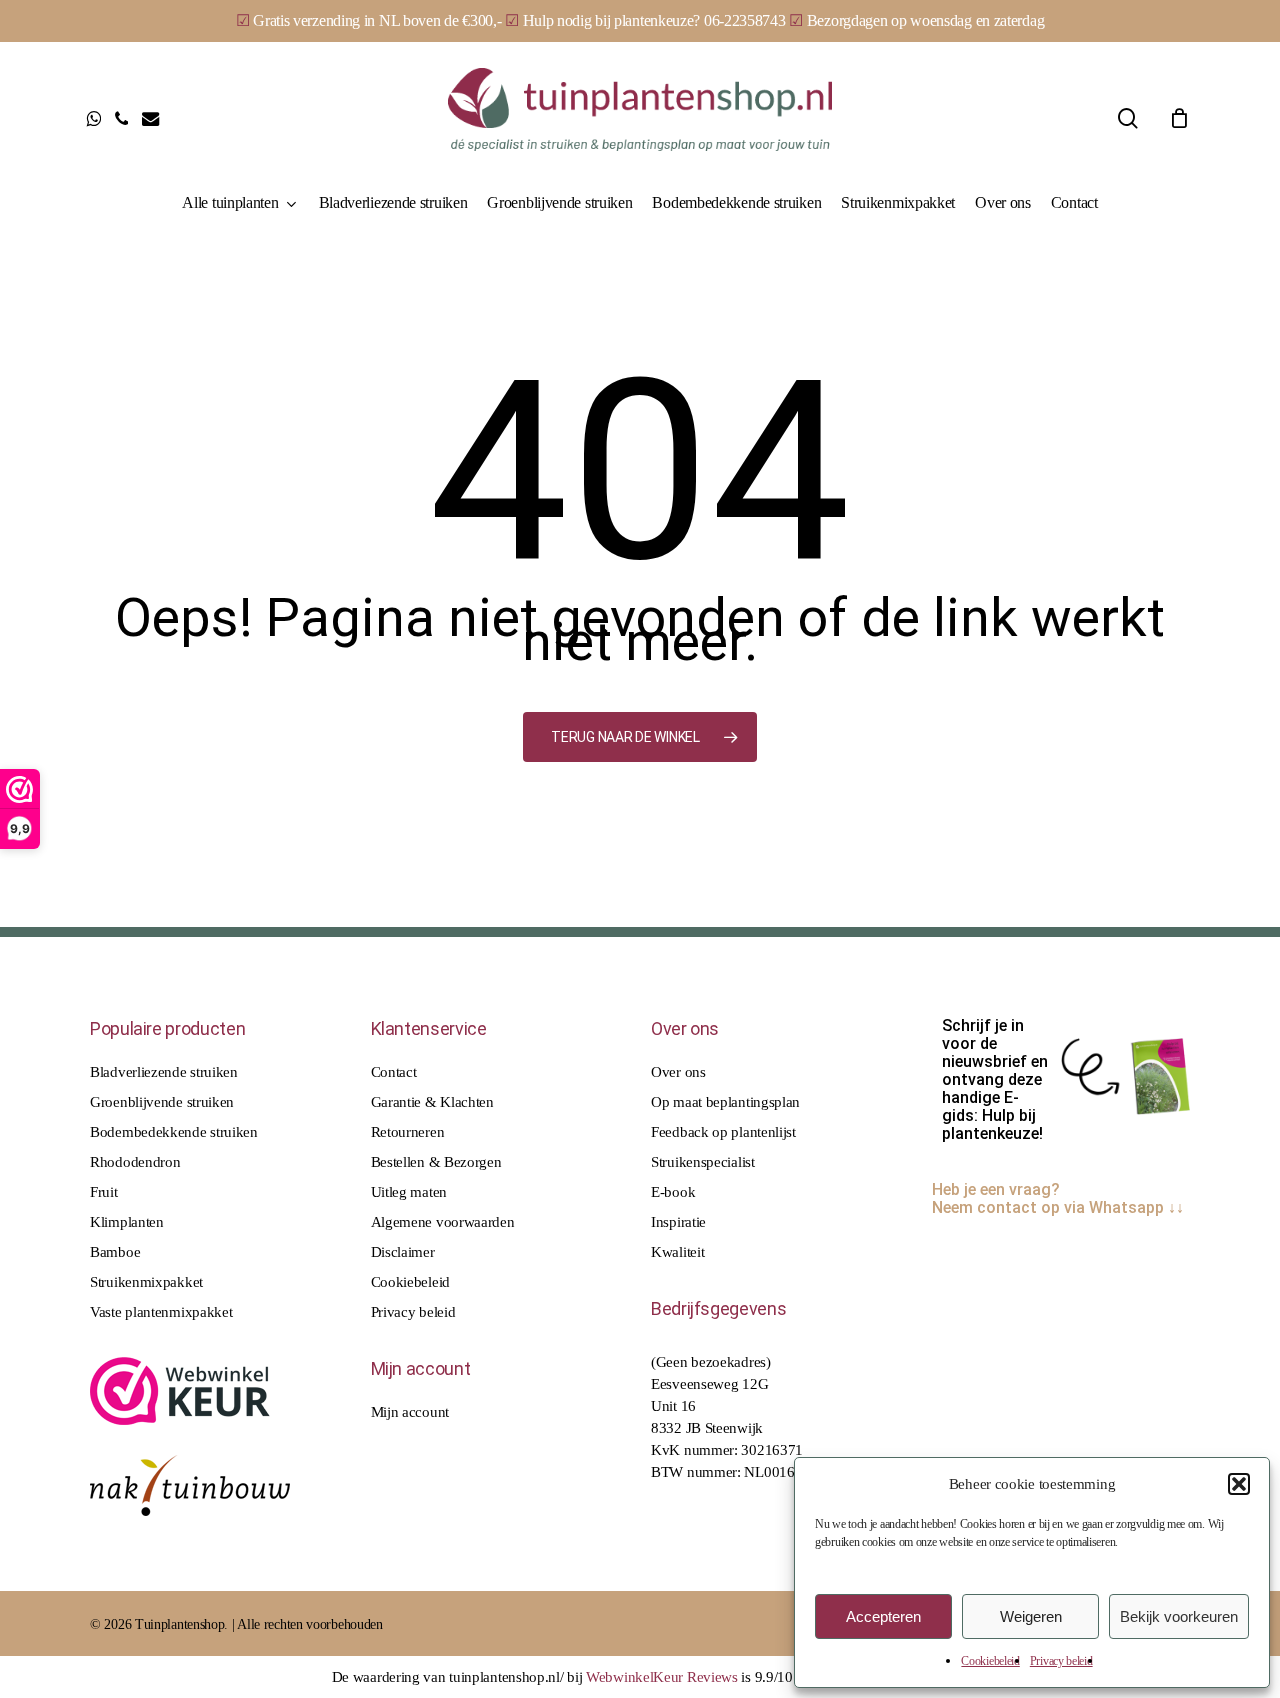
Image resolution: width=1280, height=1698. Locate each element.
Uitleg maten (409, 1192)
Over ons (678, 1072)
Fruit (104, 1192)
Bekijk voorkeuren (1179, 1616)
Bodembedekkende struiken (174, 1132)
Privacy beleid (1061, 1661)
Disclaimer (403, 1252)
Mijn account (410, 1412)
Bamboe (115, 1252)
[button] (1239, 1484)
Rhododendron (135, 1162)
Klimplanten (127, 1222)
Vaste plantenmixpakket (161, 1312)
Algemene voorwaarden (443, 1222)
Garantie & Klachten (432, 1102)
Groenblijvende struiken (162, 1102)
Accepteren (883, 1616)
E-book (673, 1192)
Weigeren (1031, 1616)
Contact (394, 1072)
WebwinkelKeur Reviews (662, 1677)
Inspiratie (678, 1222)
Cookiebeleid (990, 1661)
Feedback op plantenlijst (723, 1132)
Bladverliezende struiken (164, 1072)
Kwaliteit (677, 1252)
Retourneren (408, 1132)
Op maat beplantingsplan (725, 1102)
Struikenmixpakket (146, 1282)
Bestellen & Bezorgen (436, 1162)
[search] (1128, 118)
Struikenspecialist (703, 1162)
